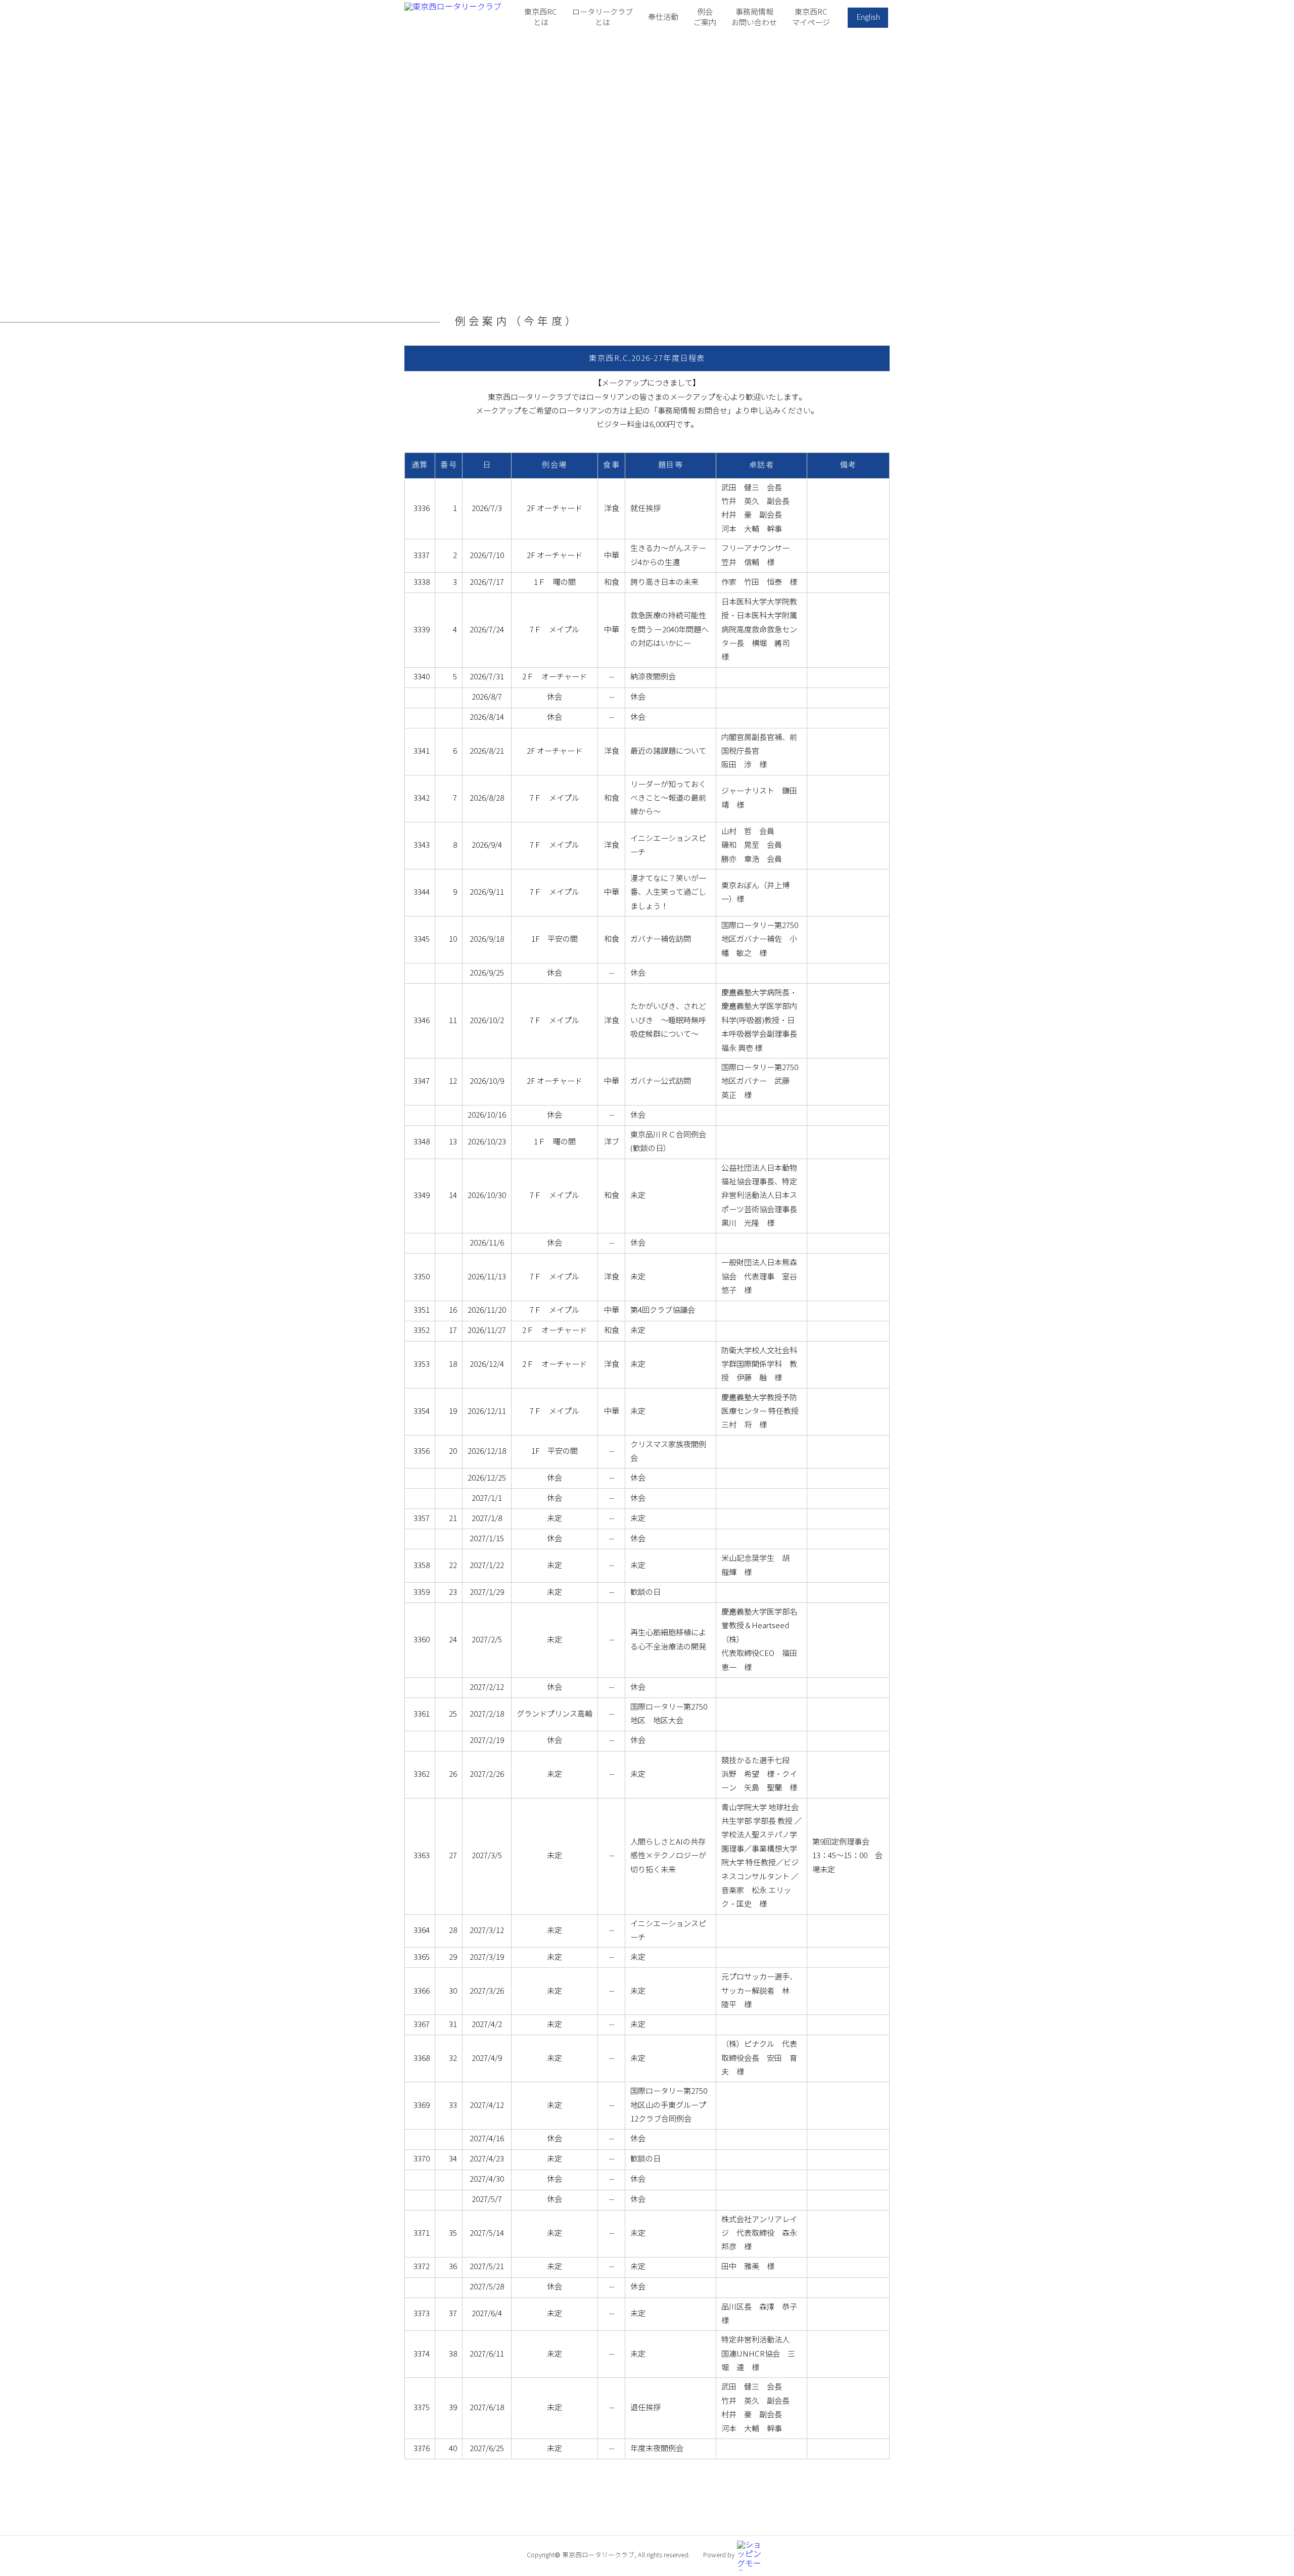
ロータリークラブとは (603, 17)
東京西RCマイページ (811, 17)
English (868, 17)
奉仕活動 (663, 17)
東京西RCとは (541, 17)
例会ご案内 (705, 17)
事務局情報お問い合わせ (754, 17)
